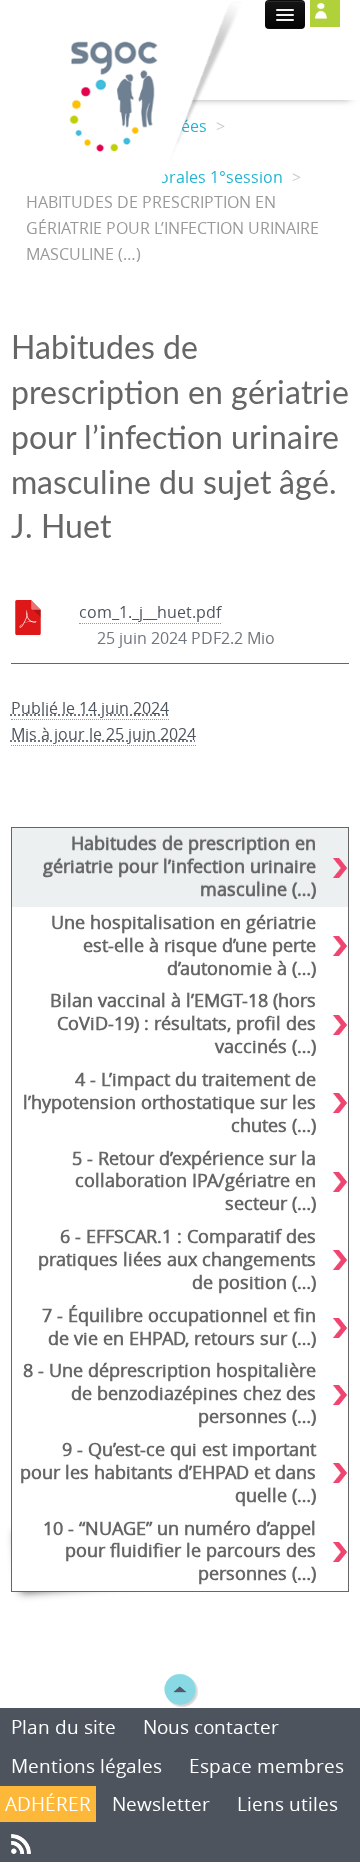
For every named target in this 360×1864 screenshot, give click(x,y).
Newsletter (161, 1804)
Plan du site (66, 1727)
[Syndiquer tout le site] (21, 1842)
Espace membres (266, 1766)
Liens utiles (287, 1804)
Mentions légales (86, 1766)
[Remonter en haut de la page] (180, 1688)
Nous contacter (211, 1727)
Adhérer (48, 1804)
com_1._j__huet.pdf (150, 612)
